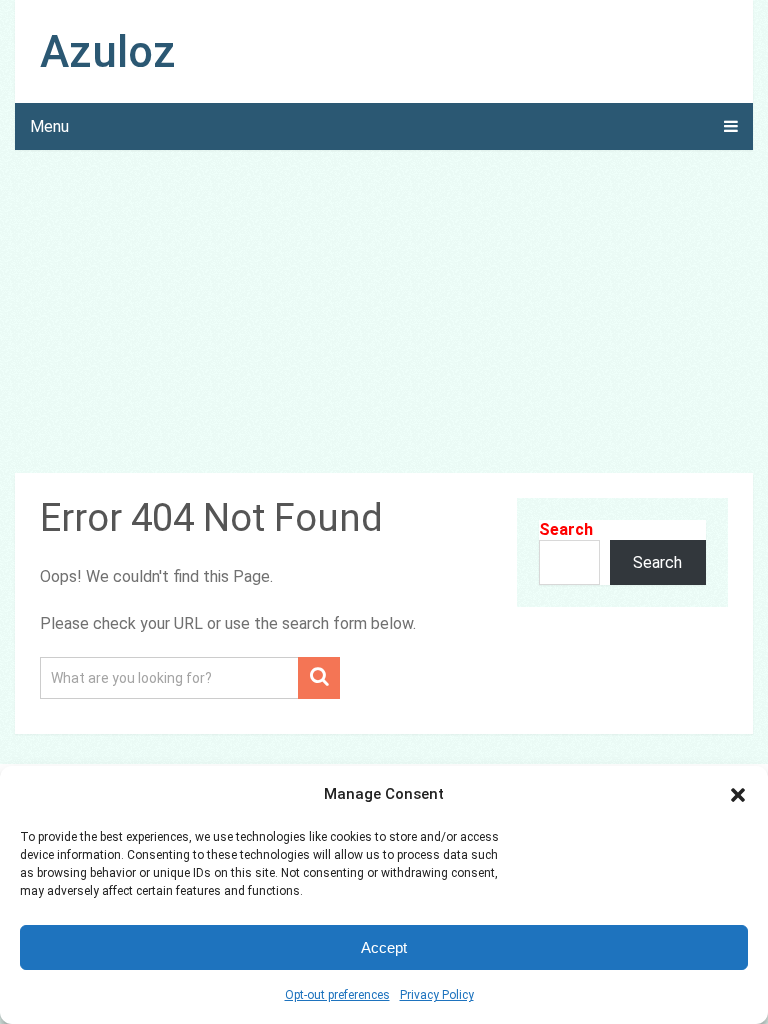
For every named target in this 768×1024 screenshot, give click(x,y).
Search (566, 529)
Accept (384, 947)
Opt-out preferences (337, 995)
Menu (49, 126)
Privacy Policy (437, 995)
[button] (738, 795)
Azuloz (108, 52)
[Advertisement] (383, 315)
